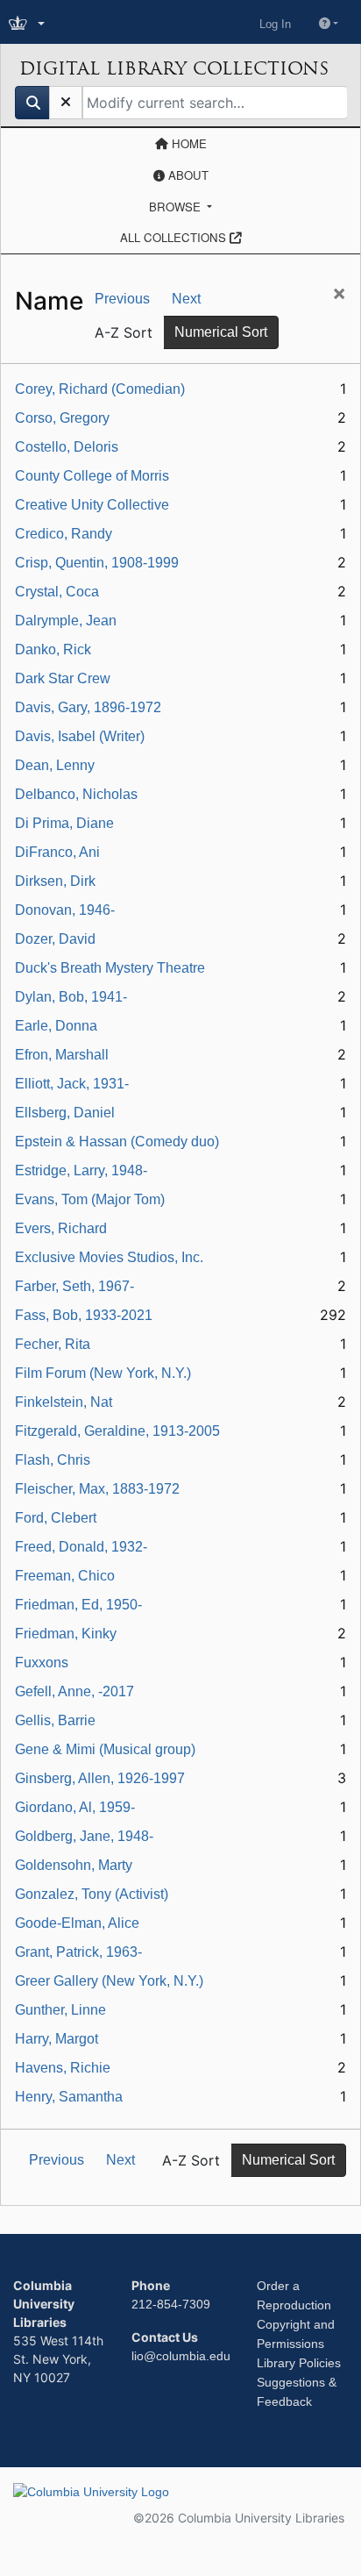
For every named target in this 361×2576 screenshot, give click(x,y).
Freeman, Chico (65, 1576)
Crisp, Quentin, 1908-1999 (97, 563)
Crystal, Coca (57, 592)
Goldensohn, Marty (74, 1865)
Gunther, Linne (60, 2010)
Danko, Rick (53, 649)
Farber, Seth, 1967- (74, 1286)
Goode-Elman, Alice (77, 1923)
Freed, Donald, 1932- (81, 1547)
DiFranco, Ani (57, 852)
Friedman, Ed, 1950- (78, 1605)
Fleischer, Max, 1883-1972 (97, 1489)
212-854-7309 (171, 2304)
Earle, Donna (56, 1026)
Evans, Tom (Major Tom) (90, 1199)
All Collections (175, 237)
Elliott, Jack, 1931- (72, 1084)
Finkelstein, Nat (64, 1402)
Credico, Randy (64, 534)
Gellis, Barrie (55, 1720)
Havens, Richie (63, 2068)
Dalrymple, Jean (66, 621)
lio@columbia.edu (181, 2356)
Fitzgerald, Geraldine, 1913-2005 (117, 1431)
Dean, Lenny (55, 765)
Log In (275, 24)
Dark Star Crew (63, 678)
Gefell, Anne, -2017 (74, 1691)
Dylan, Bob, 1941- (71, 997)
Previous (122, 299)
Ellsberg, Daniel (65, 1113)
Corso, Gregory (62, 418)
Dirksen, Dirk (55, 881)
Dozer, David (55, 939)
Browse (177, 207)
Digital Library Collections (174, 68)
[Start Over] (66, 103)
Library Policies (299, 2363)
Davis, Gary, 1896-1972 (88, 707)
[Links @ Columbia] (28, 24)
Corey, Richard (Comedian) (100, 389)
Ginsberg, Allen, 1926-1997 (100, 1778)
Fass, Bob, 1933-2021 (84, 1315)
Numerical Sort (221, 332)
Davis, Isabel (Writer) (80, 736)
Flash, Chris (53, 1460)
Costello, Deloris (67, 447)
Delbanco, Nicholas (76, 794)
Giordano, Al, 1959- (75, 1807)
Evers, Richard (61, 1228)
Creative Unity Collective (92, 505)
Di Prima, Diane (64, 823)
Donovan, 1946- (65, 910)
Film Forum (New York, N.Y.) (103, 1373)
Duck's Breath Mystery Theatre (110, 968)
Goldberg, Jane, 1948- (84, 1836)
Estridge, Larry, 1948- (81, 1170)
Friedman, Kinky (66, 1634)
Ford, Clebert (56, 1518)
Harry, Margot (57, 2039)
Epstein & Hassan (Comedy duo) (117, 1142)
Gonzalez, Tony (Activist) (92, 1894)
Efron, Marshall (62, 1055)
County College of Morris (92, 476)
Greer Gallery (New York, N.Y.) (109, 1981)
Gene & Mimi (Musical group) (105, 1749)
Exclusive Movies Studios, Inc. (109, 1257)
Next (186, 299)
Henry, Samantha (69, 2097)
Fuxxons (42, 1663)
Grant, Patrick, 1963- (78, 1952)
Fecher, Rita (53, 1344)
